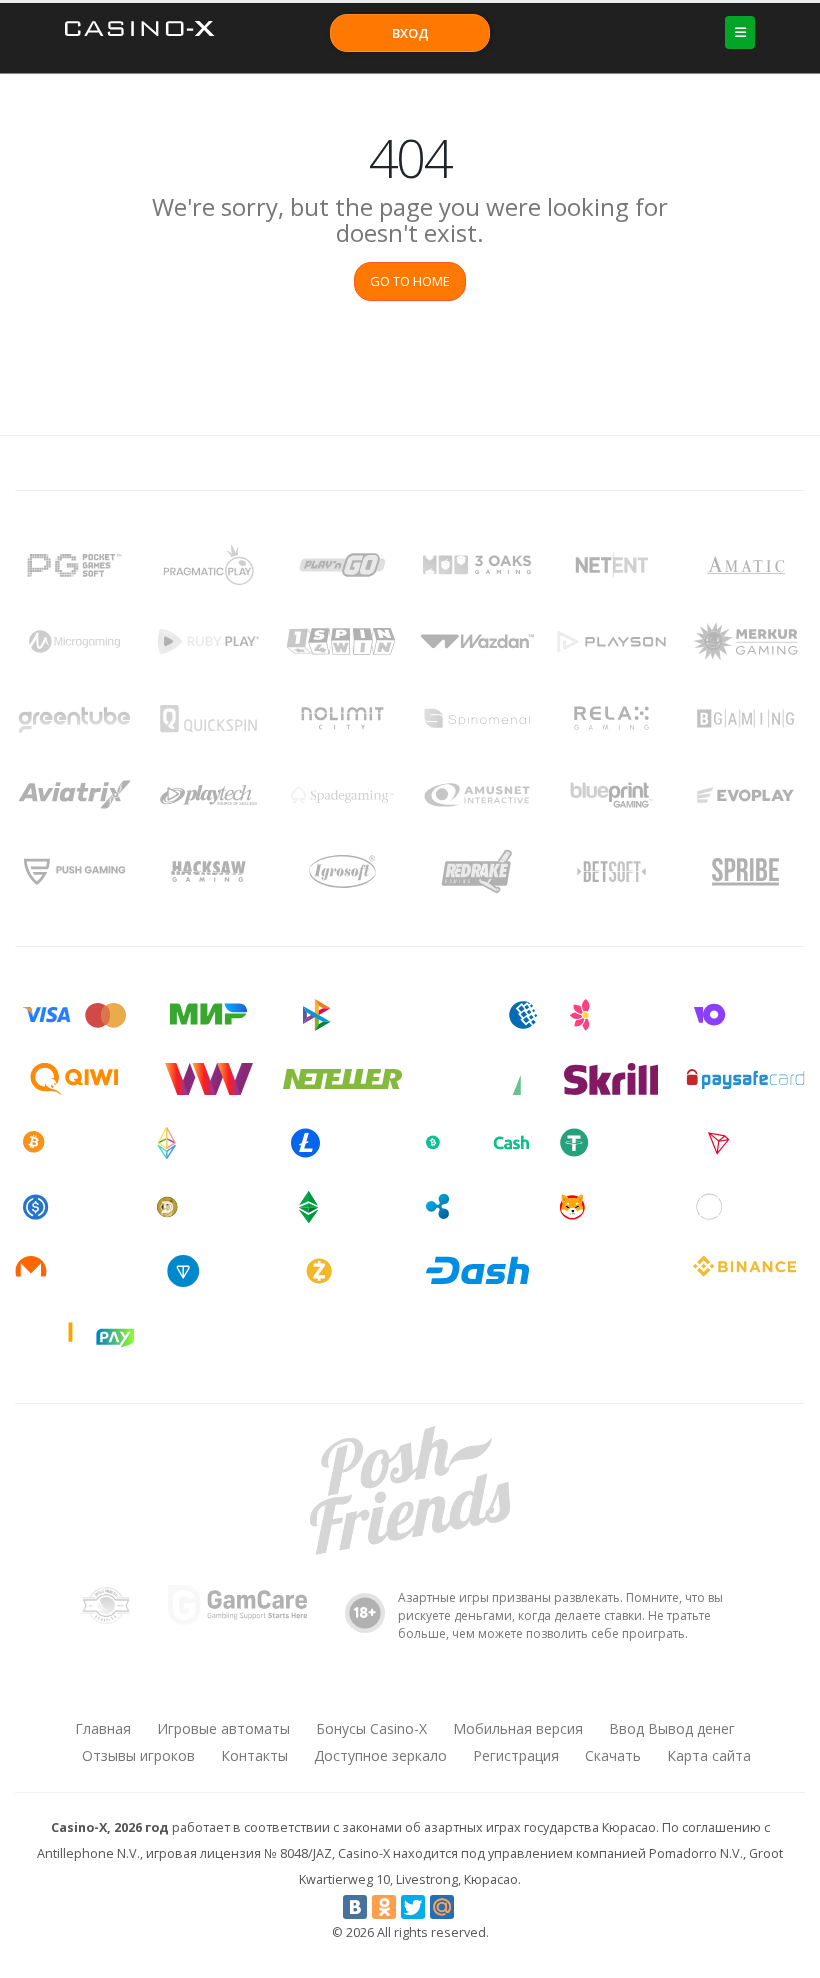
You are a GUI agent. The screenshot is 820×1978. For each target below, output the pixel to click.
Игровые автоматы (223, 1728)
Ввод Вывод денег (672, 1728)
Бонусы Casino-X (371, 1728)
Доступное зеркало (380, 1755)
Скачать (613, 1755)
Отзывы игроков (138, 1755)
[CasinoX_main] (461, 1691)
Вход (410, 33)
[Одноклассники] (384, 1907)
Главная (103, 1728)
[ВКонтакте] (355, 1907)
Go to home (410, 281)
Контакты (254, 1755)
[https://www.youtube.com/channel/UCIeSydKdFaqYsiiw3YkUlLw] (305, 1691)
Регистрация (516, 1755)
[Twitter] (413, 1907)
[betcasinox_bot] (513, 1691)
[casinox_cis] (357, 1691)
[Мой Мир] (442, 1907)
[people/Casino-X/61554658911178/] (409, 1691)
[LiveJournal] (471, 1907)
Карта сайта (709, 1755)
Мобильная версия (518, 1728)
